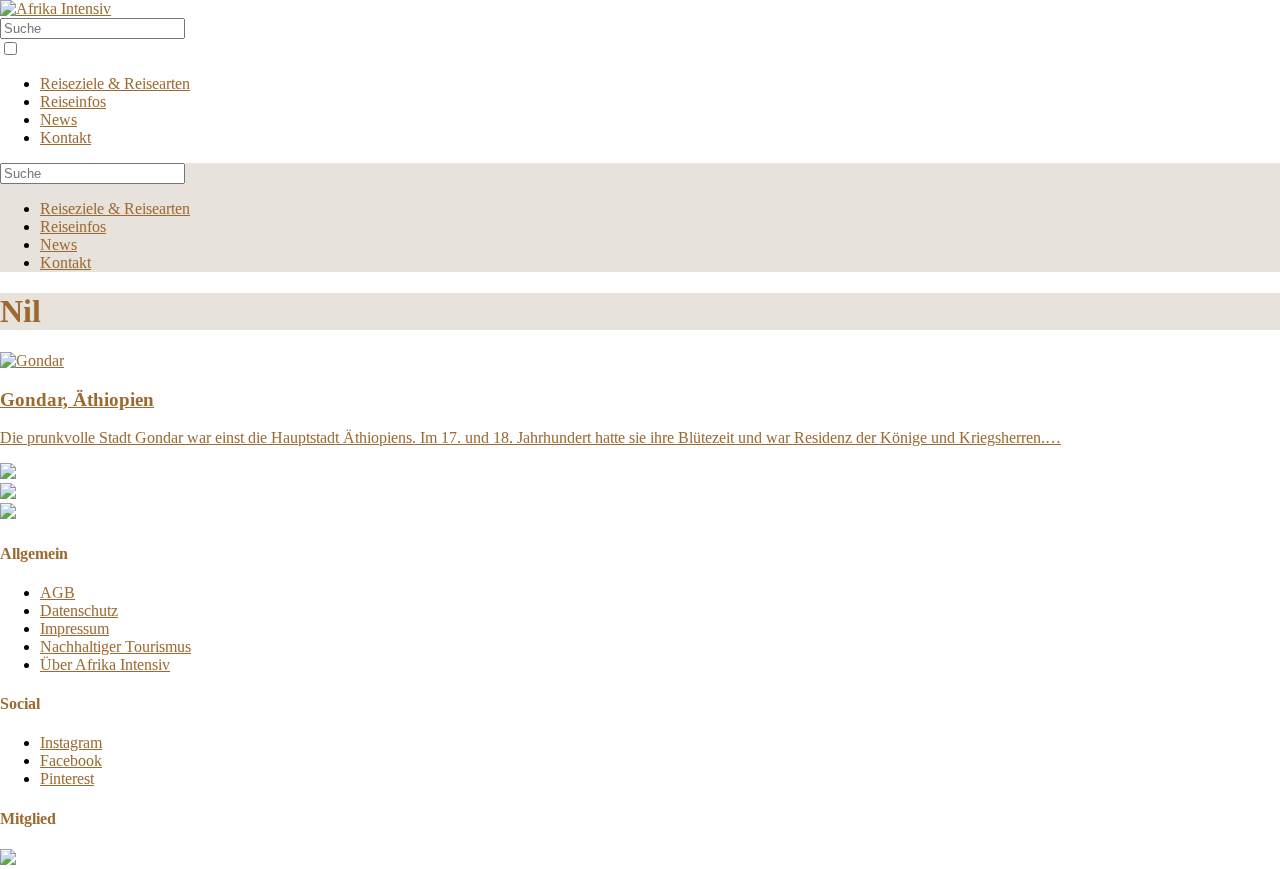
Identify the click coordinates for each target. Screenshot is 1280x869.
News (58, 119)
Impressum (74, 628)
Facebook (71, 760)
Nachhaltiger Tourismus (115, 646)
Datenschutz (79, 610)
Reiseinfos (73, 101)
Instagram (71, 742)
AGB (57, 592)
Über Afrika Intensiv (105, 664)
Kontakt (65, 137)
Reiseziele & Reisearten (115, 83)
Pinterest (67, 778)
